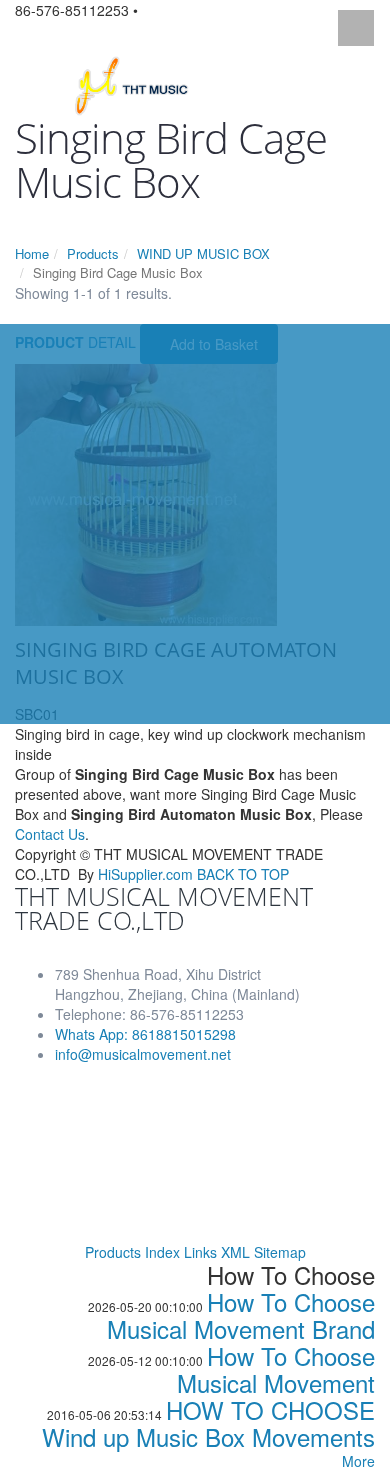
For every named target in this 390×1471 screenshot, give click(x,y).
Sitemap (280, 1252)
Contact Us (50, 834)
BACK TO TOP (243, 874)
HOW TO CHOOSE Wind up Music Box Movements (208, 1423)
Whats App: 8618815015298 (145, 1034)
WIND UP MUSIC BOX (203, 253)
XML (235, 1252)
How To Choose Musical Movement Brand (241, 1315)
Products (93, 253)
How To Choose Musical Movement (276, 1369)
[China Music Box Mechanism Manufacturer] (139, 84)
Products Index (132, 1252)
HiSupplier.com (145, 874)
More (358, 1461)
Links (200, 1252)
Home (32, 253)
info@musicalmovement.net (143, 1054)
